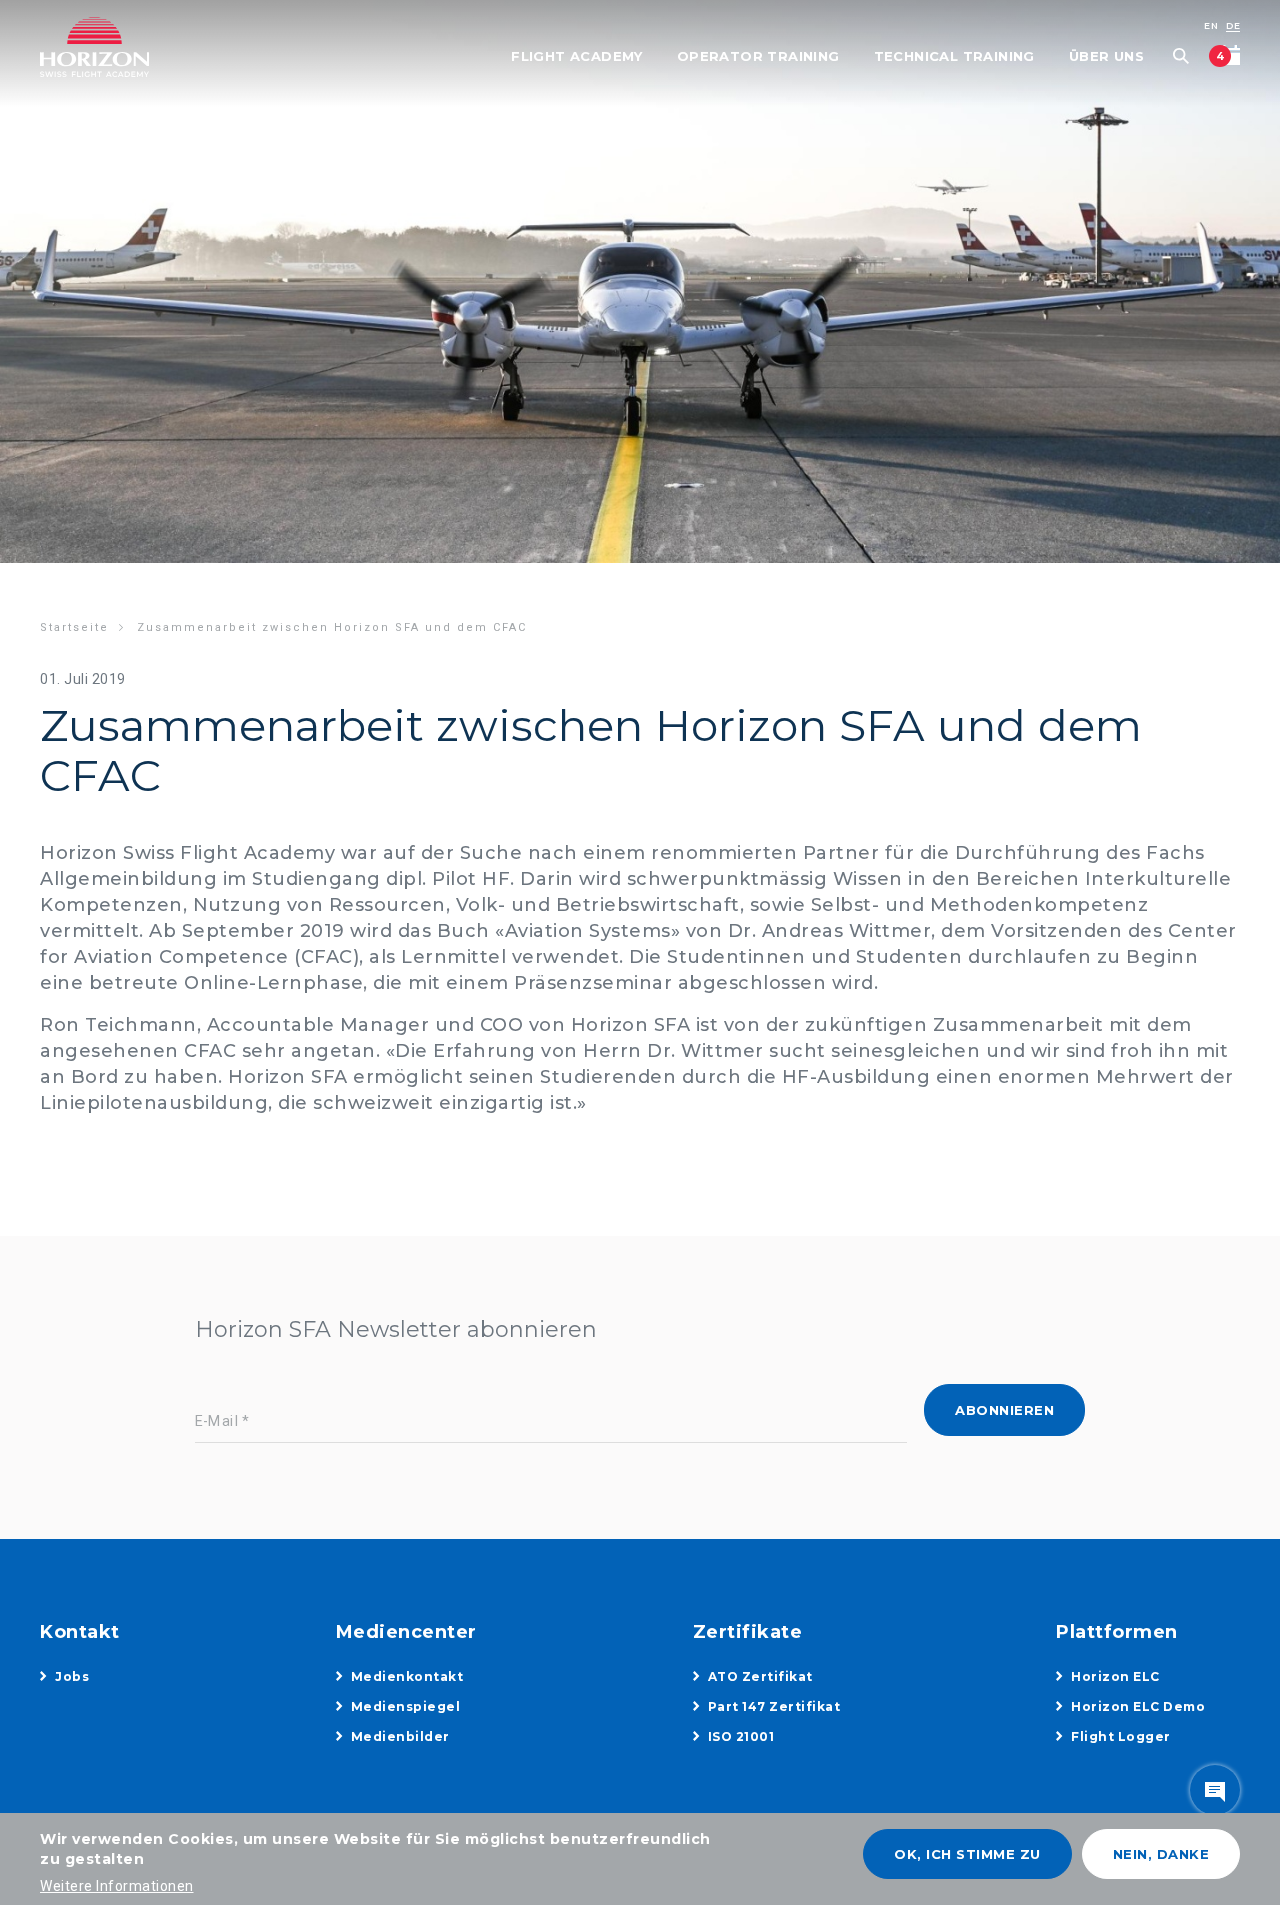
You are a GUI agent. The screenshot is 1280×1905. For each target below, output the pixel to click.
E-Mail (217, 1422)
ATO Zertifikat (760, 1676)
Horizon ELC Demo (1138, 1706)
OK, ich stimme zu (967, 1854)
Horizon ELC (1115, 1676)
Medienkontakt (407, 1676)
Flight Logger (1121, 1736)
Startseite (74, 627)
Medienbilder (400, 1736)
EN (1211, 25)
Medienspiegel (406, 1706)
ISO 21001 (741, 1736)
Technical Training (954, 56)
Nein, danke (1161, 1854)
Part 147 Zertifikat (774, 1706)
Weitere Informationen (117, 1886)
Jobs (72, 1676)
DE (1233, 25)
